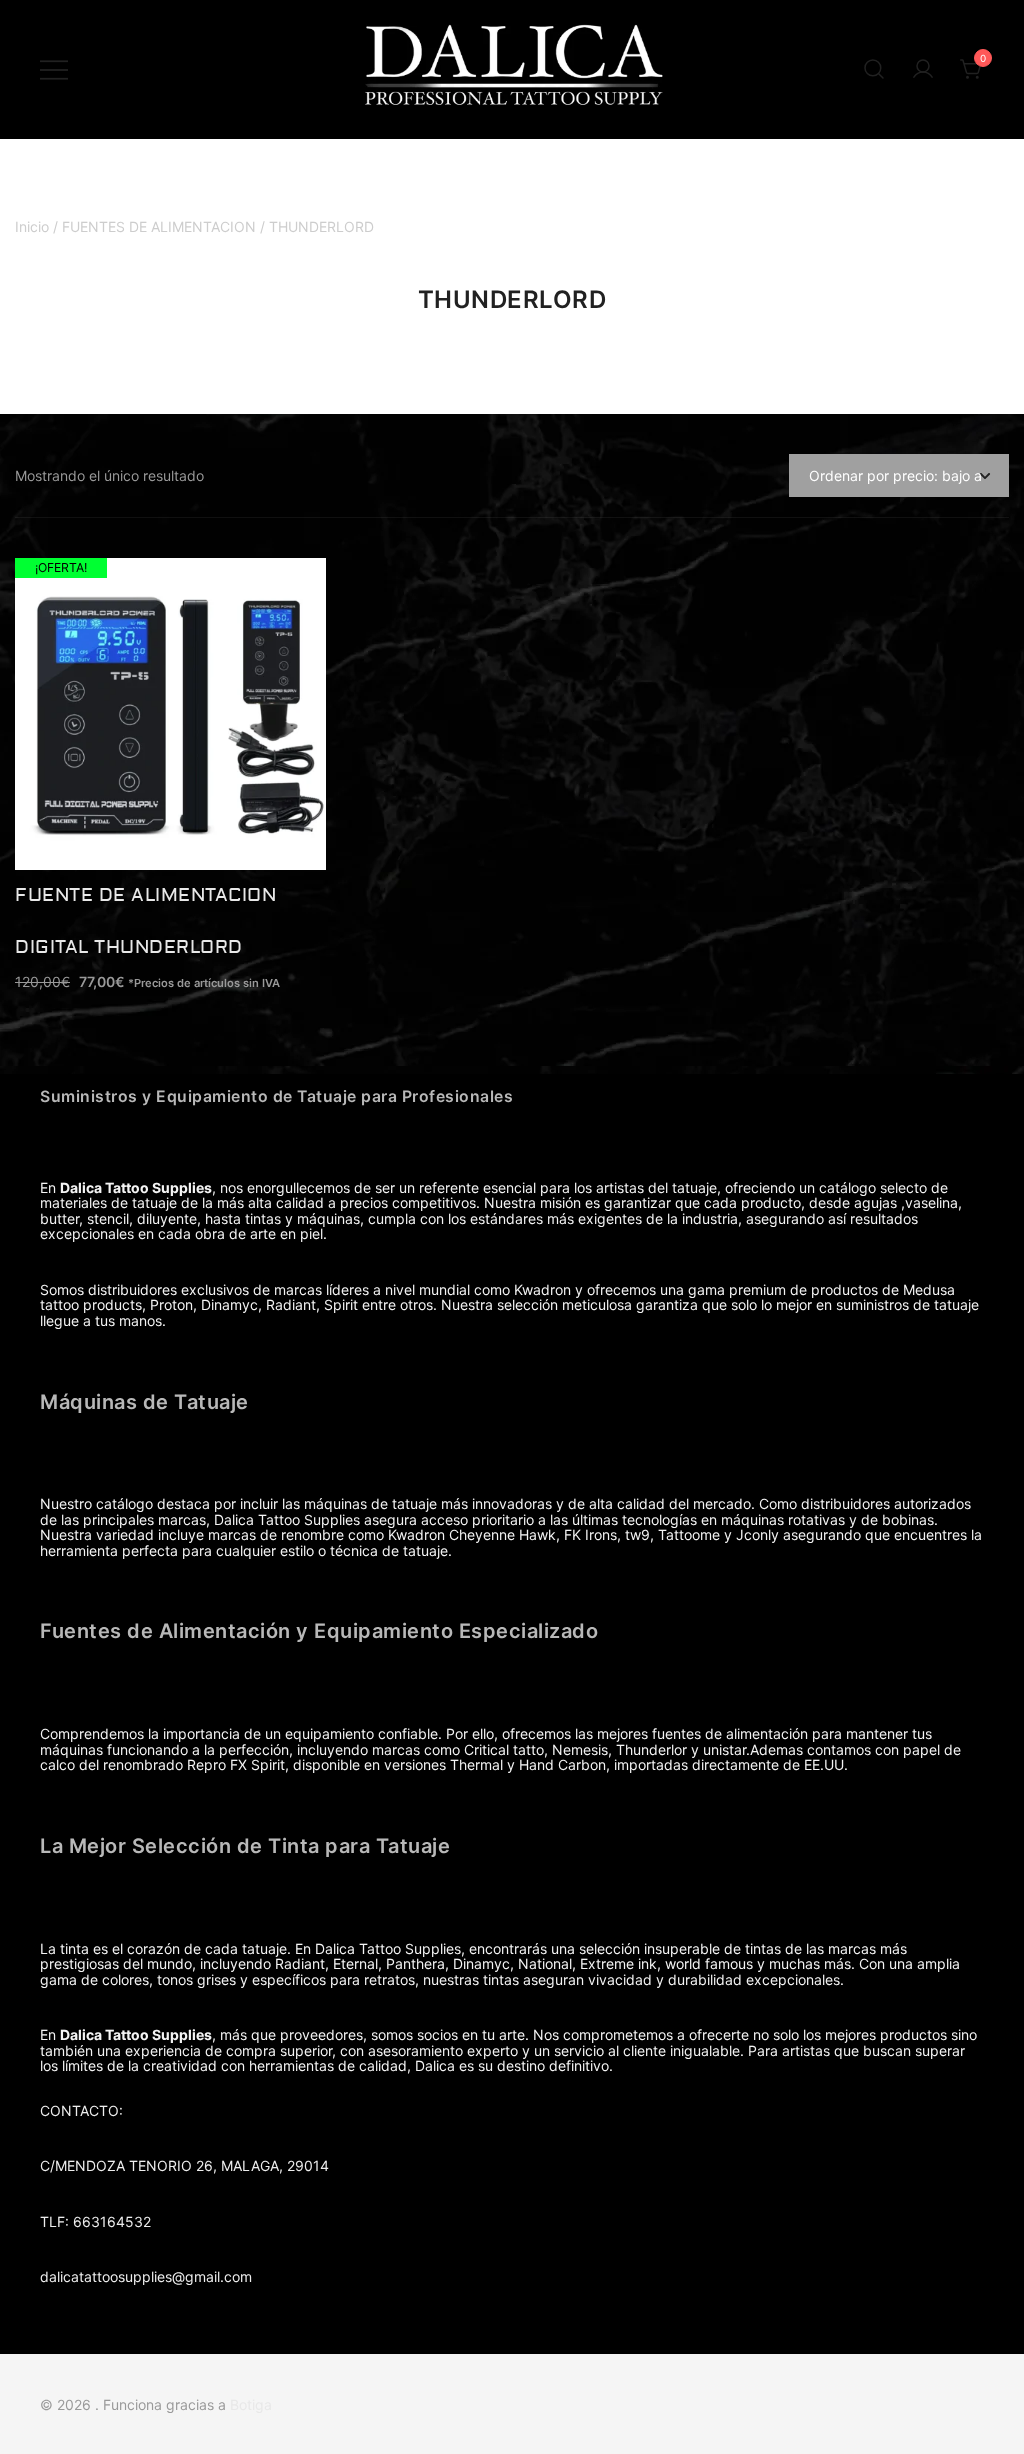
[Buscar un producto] (874, 70)
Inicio (32, 226)
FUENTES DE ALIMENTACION (159, 226)
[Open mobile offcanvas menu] (54, 70)
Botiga (251, 2404)
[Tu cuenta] (923, 70)
